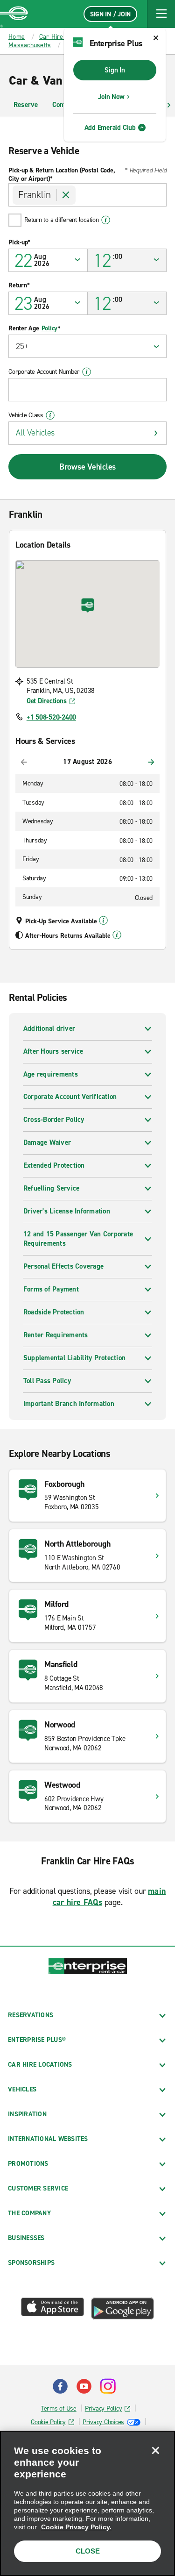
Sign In (115, 70)
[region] (87, 2503)
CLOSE (88, 2551)
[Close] (155, 2450)
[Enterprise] (14, 14)
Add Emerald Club (110, 128)
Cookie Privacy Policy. (76, 2527)
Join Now (111, 97)
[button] (161, 14)
